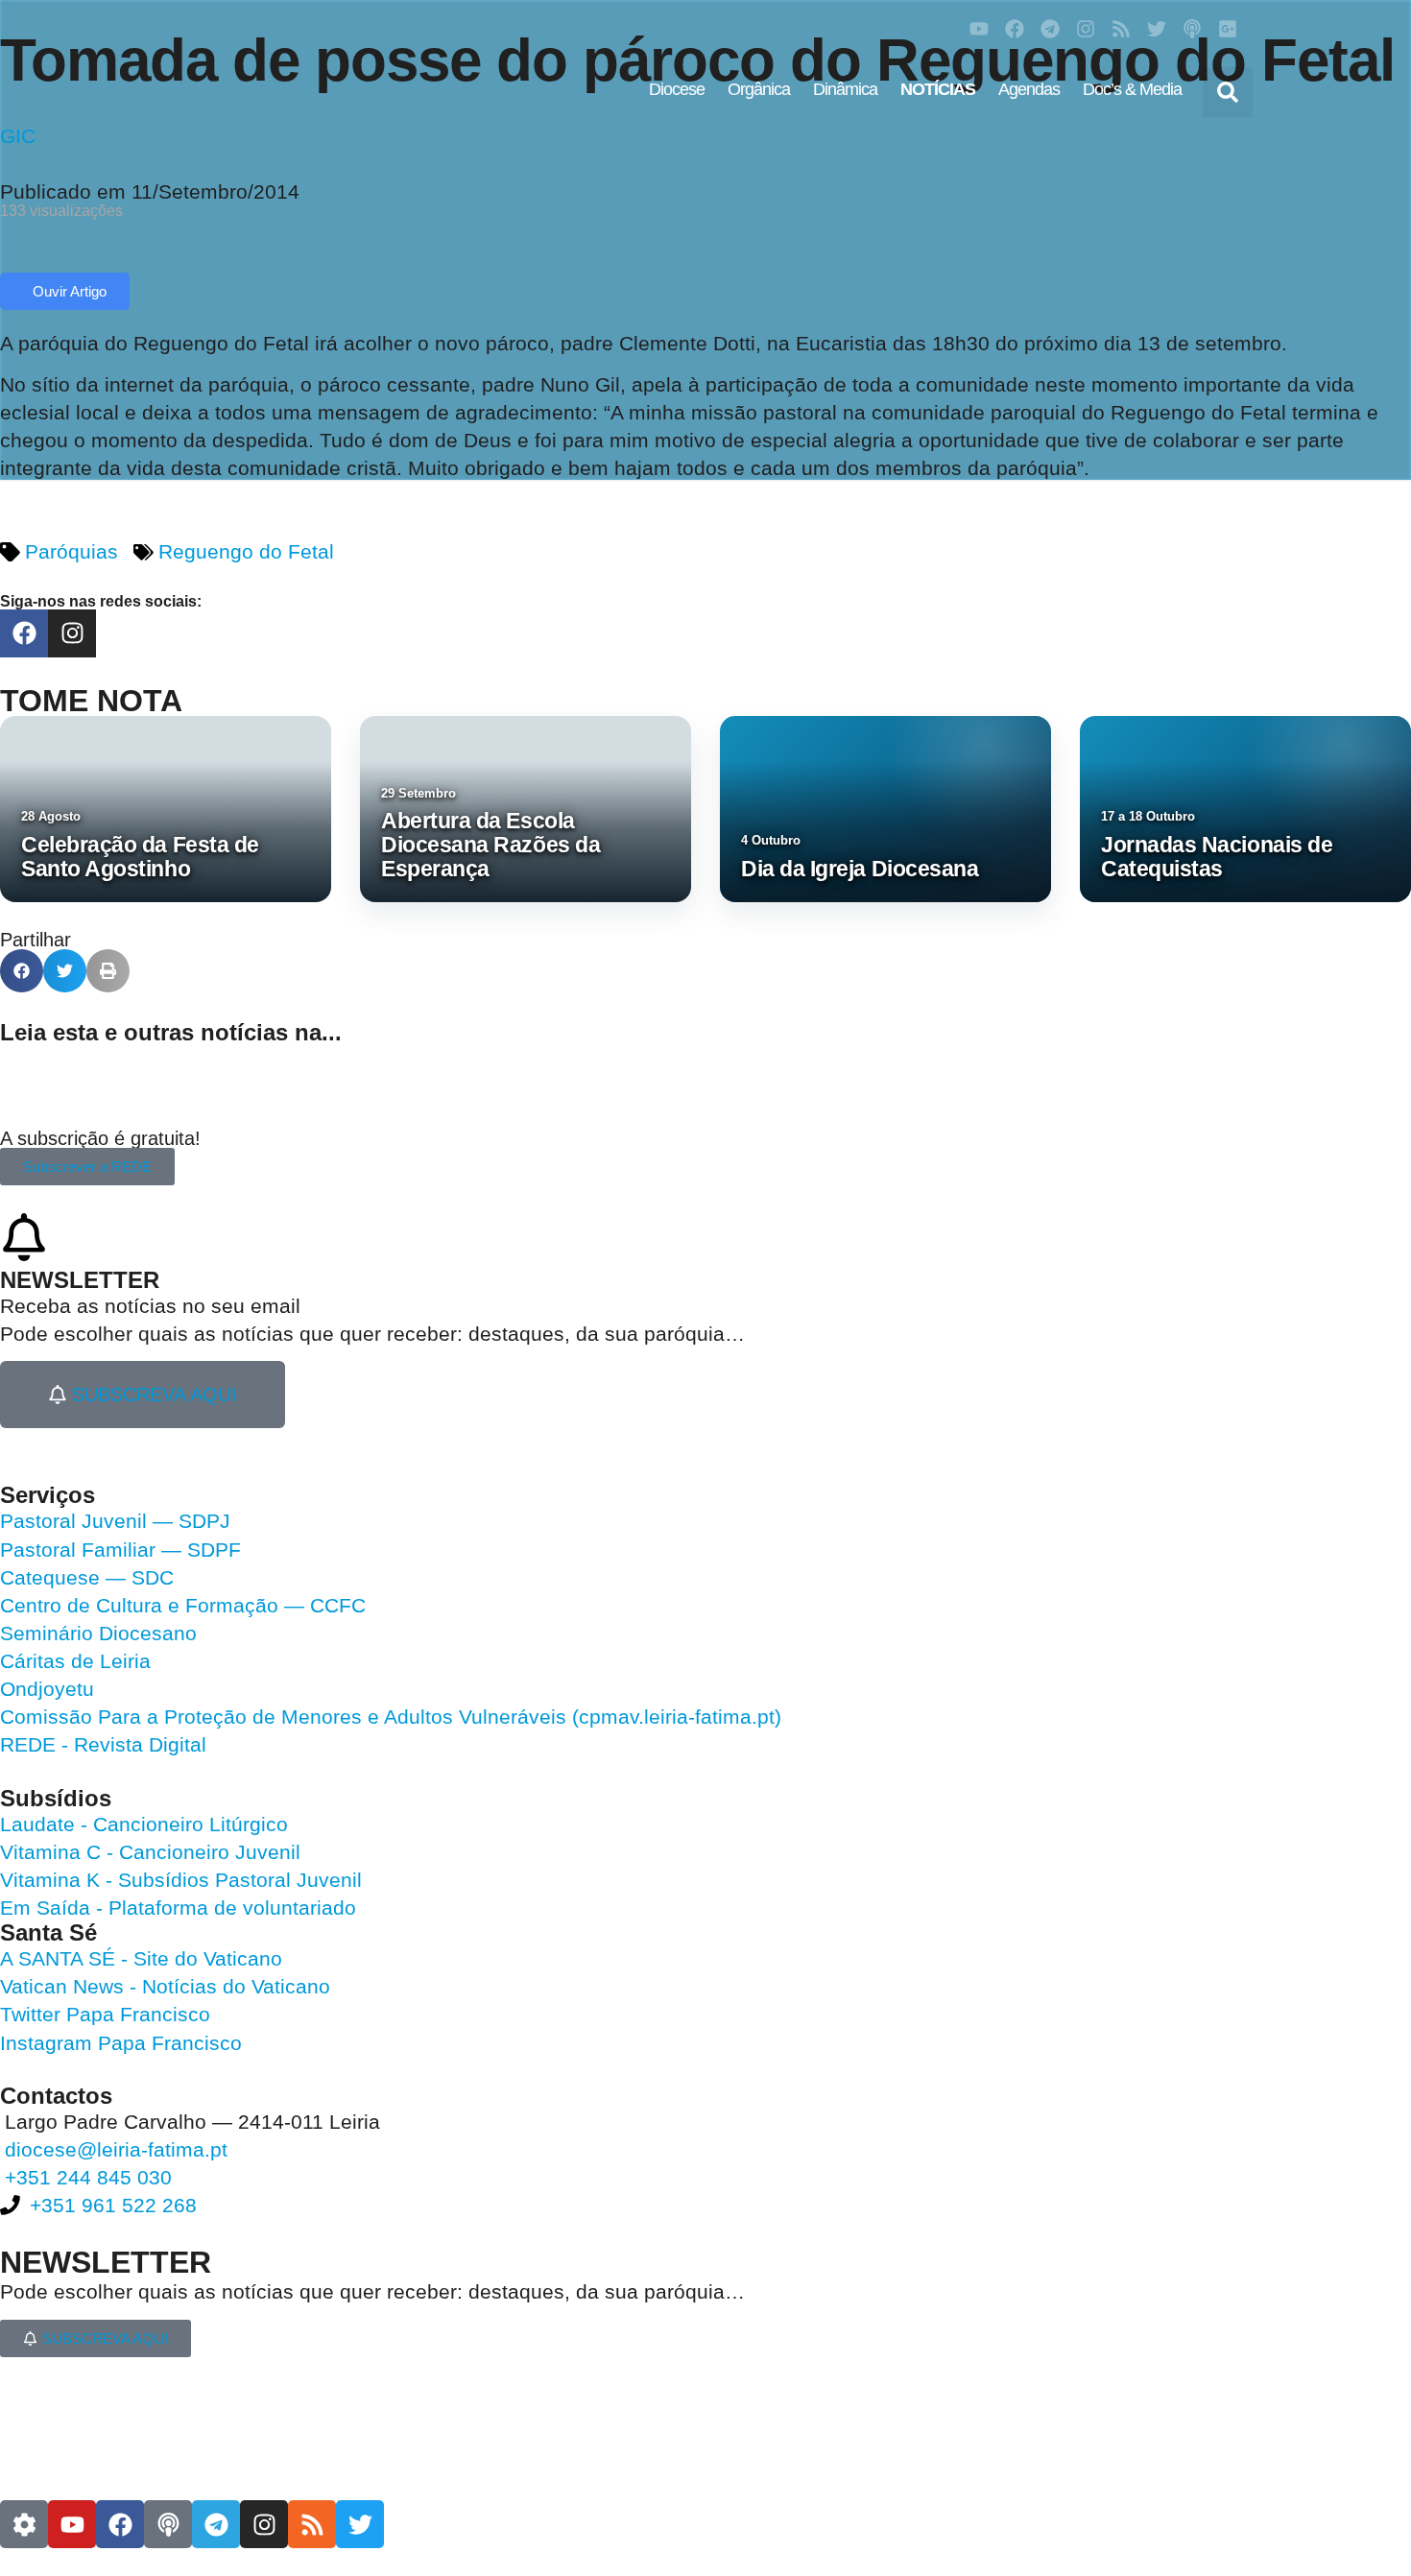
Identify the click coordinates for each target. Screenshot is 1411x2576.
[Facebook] (1015, 29)
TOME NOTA (91, 701)
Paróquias (72, 551)
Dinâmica (845, 89)
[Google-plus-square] (1228, 29)
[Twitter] (1157, 29)
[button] (1228, 92)
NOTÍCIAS (938, 89)
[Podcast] (1192, 29)
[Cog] (24, 2524)
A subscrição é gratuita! (100, 1138)
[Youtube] (979, 29)
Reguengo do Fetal (246, 551)
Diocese (677, 89)
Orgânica (759, 89)
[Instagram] (1086, 29)
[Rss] (1121, 29)
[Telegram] (1050, 29)
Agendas (1029, 89)
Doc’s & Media (1132, 89)
